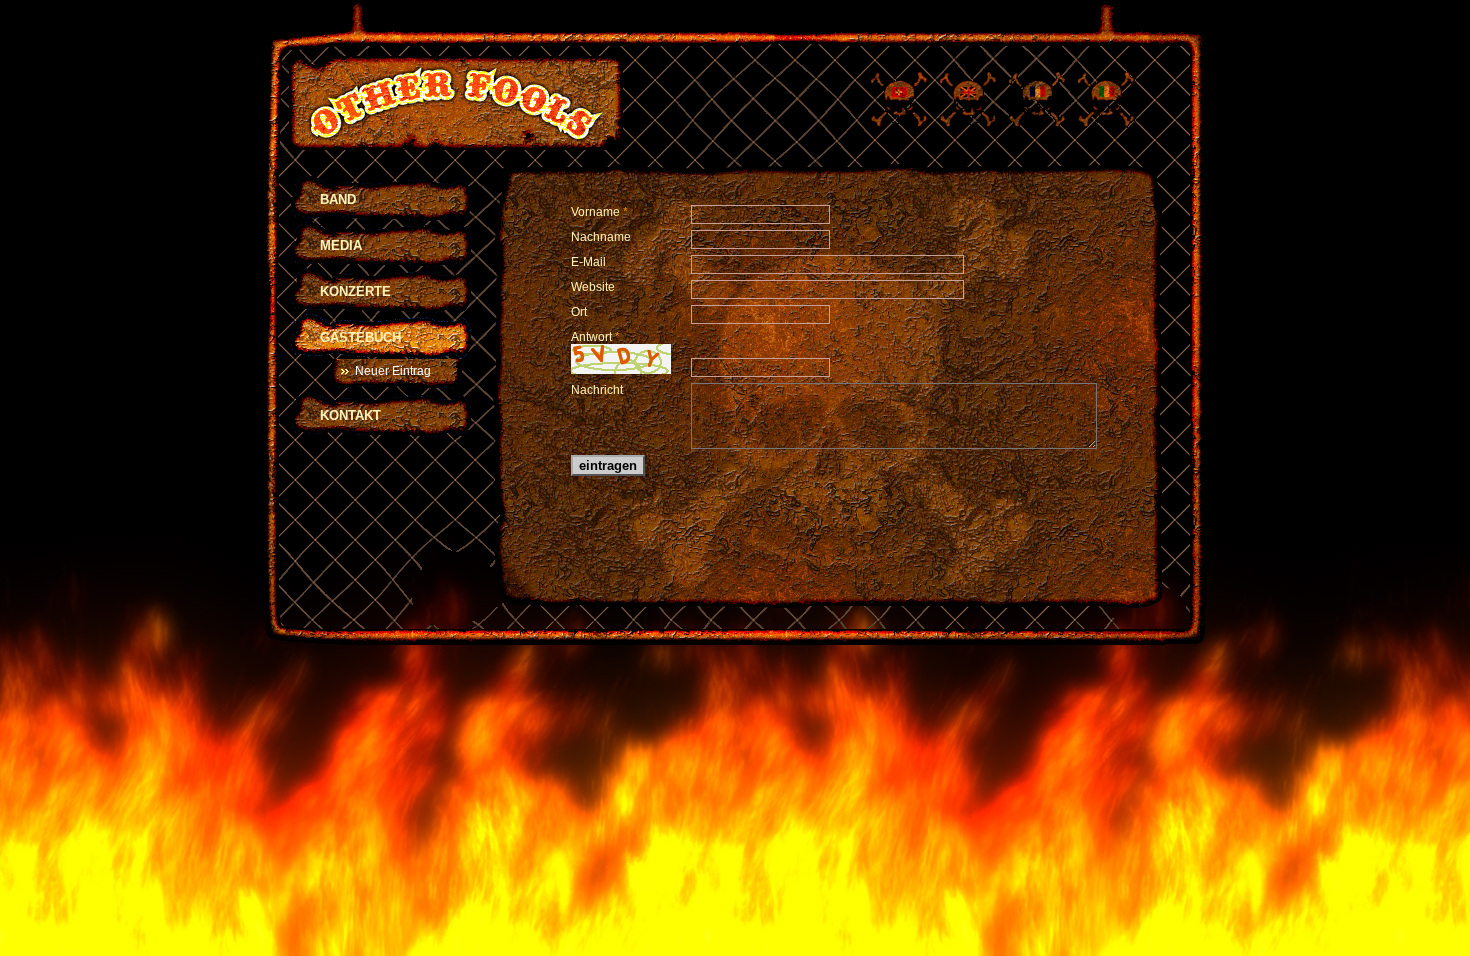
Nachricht (597, 390)
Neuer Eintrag (393, 371)
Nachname (601, 237)
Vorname (599, 212)
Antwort (595, 337)
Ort (579, 312)
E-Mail (588, 262)
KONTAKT (350, 415)
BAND (338, 199)
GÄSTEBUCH (360, 337)
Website (593, 287)
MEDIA (341, 245)
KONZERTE (355, 291)
